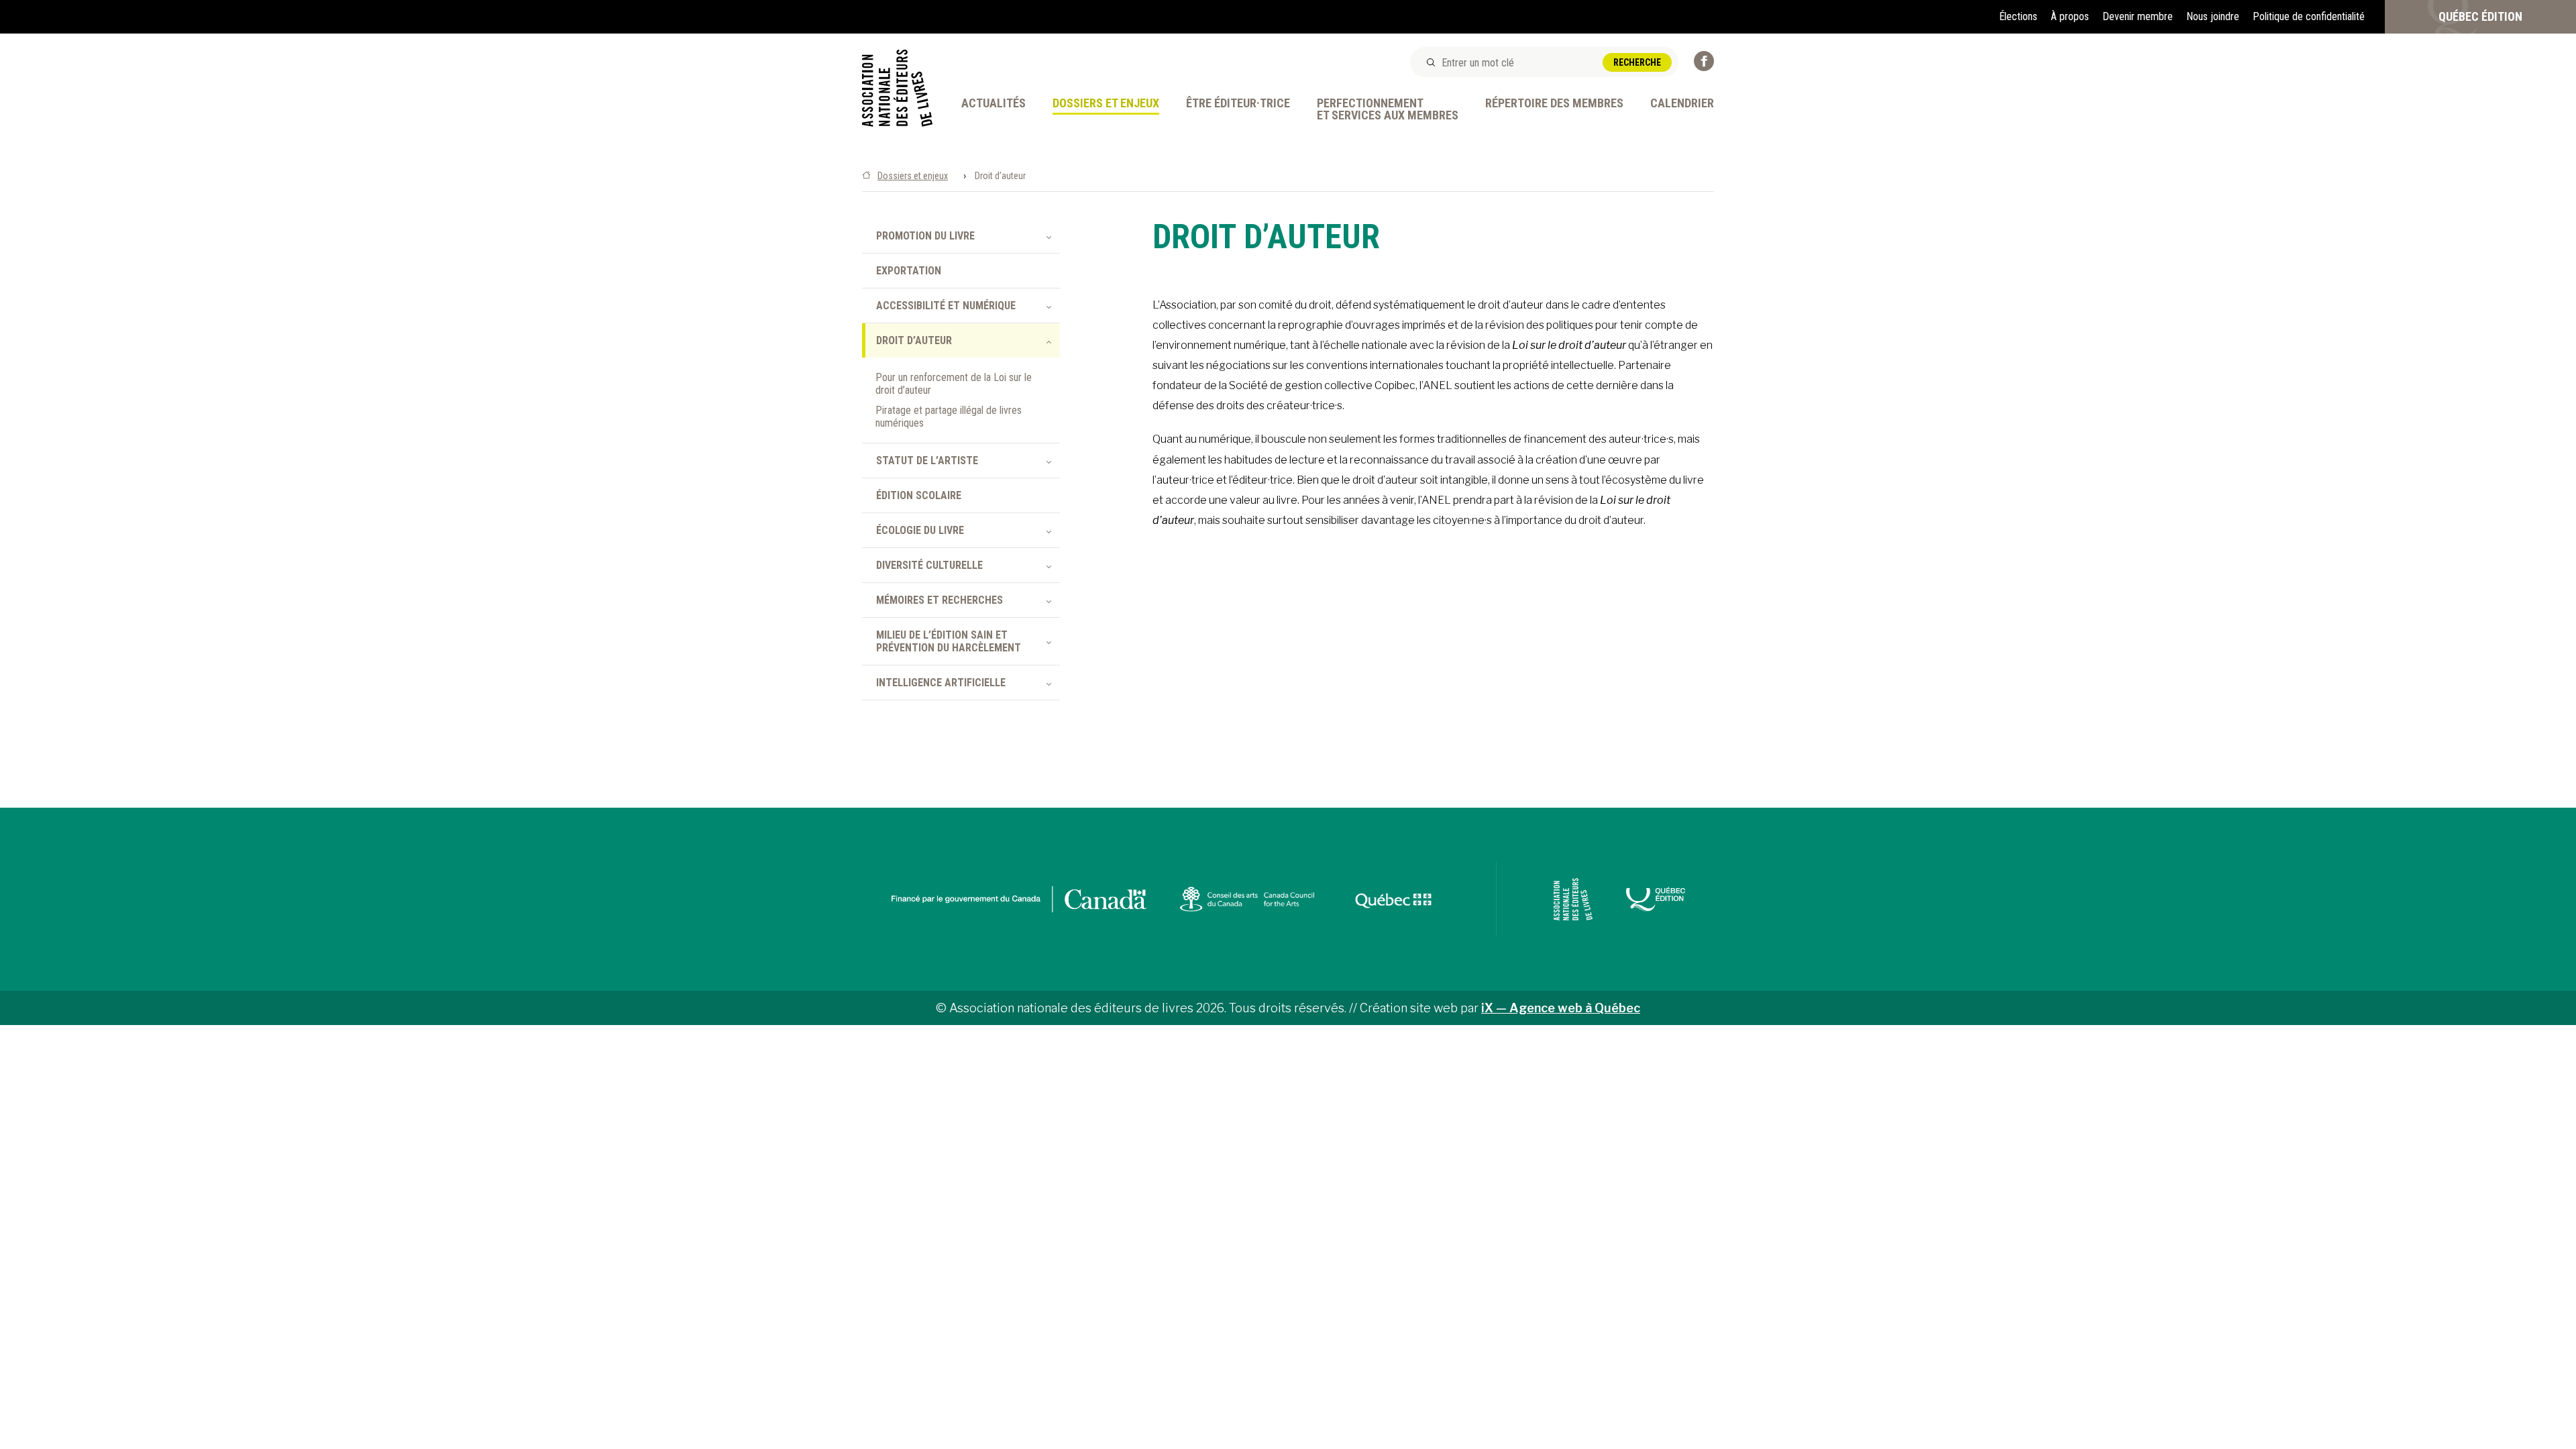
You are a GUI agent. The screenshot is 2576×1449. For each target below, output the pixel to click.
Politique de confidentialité (2309, 16)
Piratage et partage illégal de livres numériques (949, 417)
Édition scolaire (919, 495)
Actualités (994, 104)
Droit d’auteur (914, 340)
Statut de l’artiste (927, 461)
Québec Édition (2480, 16)
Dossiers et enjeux (1106, 104)
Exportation (909, 271)
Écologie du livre (920, 530)
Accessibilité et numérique (946, 306)
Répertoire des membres (1554, 104)
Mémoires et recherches (940, 600)
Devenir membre (2138, 16)
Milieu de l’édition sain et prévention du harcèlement (949, 641)
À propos (2070, 16)
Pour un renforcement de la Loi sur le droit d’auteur (954, 384)
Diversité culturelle (929, 565)
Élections (2018, 16)
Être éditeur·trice (1238, 104)
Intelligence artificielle (941, 683)
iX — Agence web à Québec (1561, 1008)
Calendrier (1682, 104)
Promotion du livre (925, 236)
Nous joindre (2213, 16)
